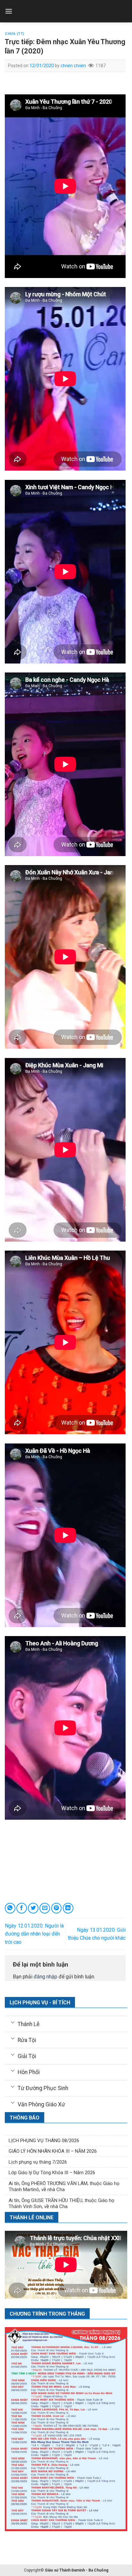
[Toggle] (13, 2022)
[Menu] (9, 11)
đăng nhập (45, 1977)
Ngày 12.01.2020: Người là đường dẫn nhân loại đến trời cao (34, 1934)
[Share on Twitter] (33, 1908)
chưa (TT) (15, 34)
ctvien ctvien (73, 66)
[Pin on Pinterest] (57, 1908)
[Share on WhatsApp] (10, 1908)
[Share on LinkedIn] (68, 1908)
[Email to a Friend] (45, 1908)
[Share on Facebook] (22, 1908)
